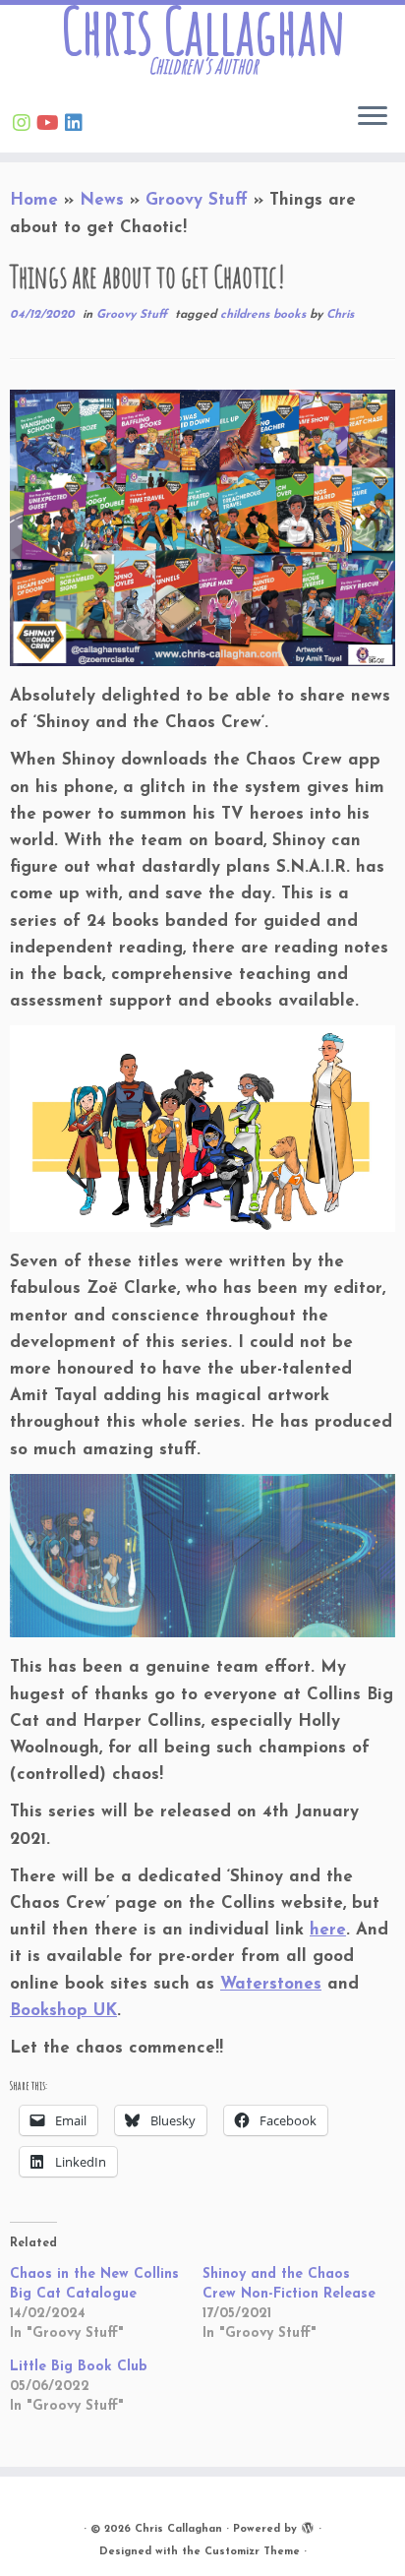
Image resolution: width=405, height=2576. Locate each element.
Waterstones (271, 1984)
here (328, 1930)
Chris (340, 315)
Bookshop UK (63, 2011)
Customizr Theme (252, 2552)
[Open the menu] (373, 117)
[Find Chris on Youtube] (51, 125)
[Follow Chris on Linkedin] (77, 125)
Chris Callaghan (203, 31)
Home (34, 200)
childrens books (265, 315)
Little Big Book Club (79, 2367)
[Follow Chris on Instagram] (25, 125)
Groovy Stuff (197, 200)
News (102, 200)
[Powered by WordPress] (308, 2526)
